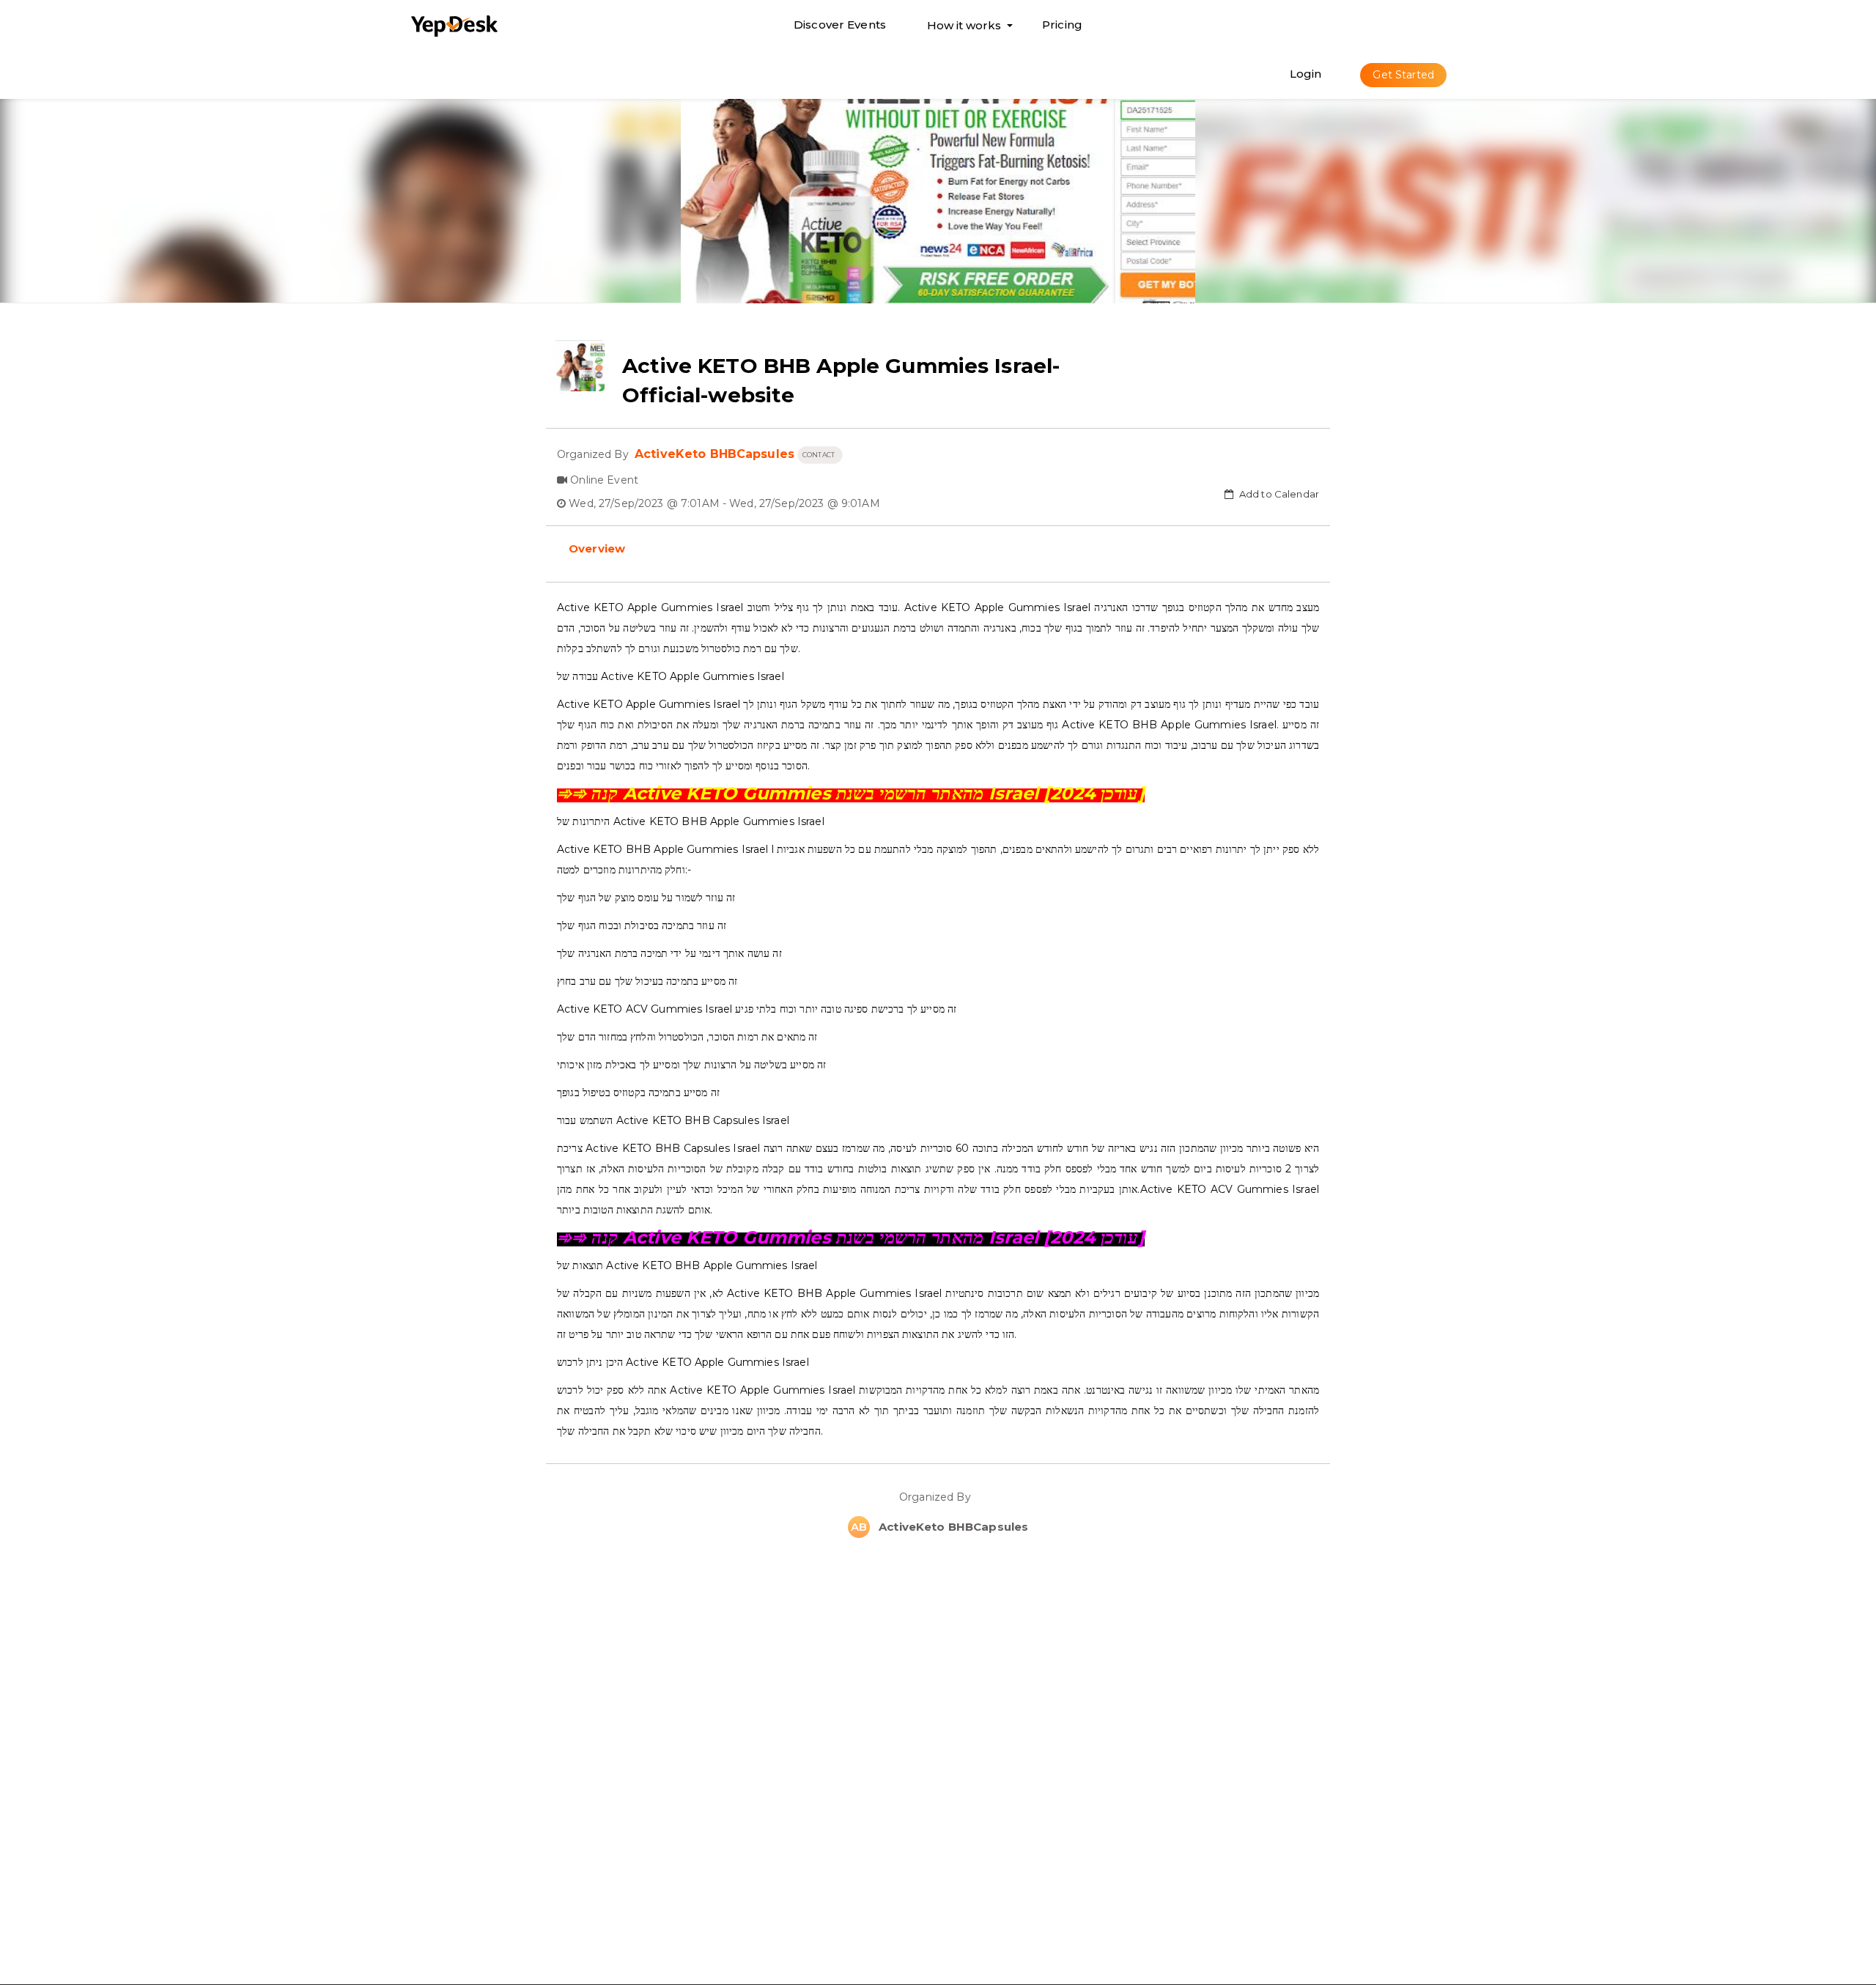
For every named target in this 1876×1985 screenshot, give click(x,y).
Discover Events (840, 25)
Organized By (938, 1497)
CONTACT (820, 455)
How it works (964, 29)
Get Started (1403, 75)
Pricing (1062, 25)
